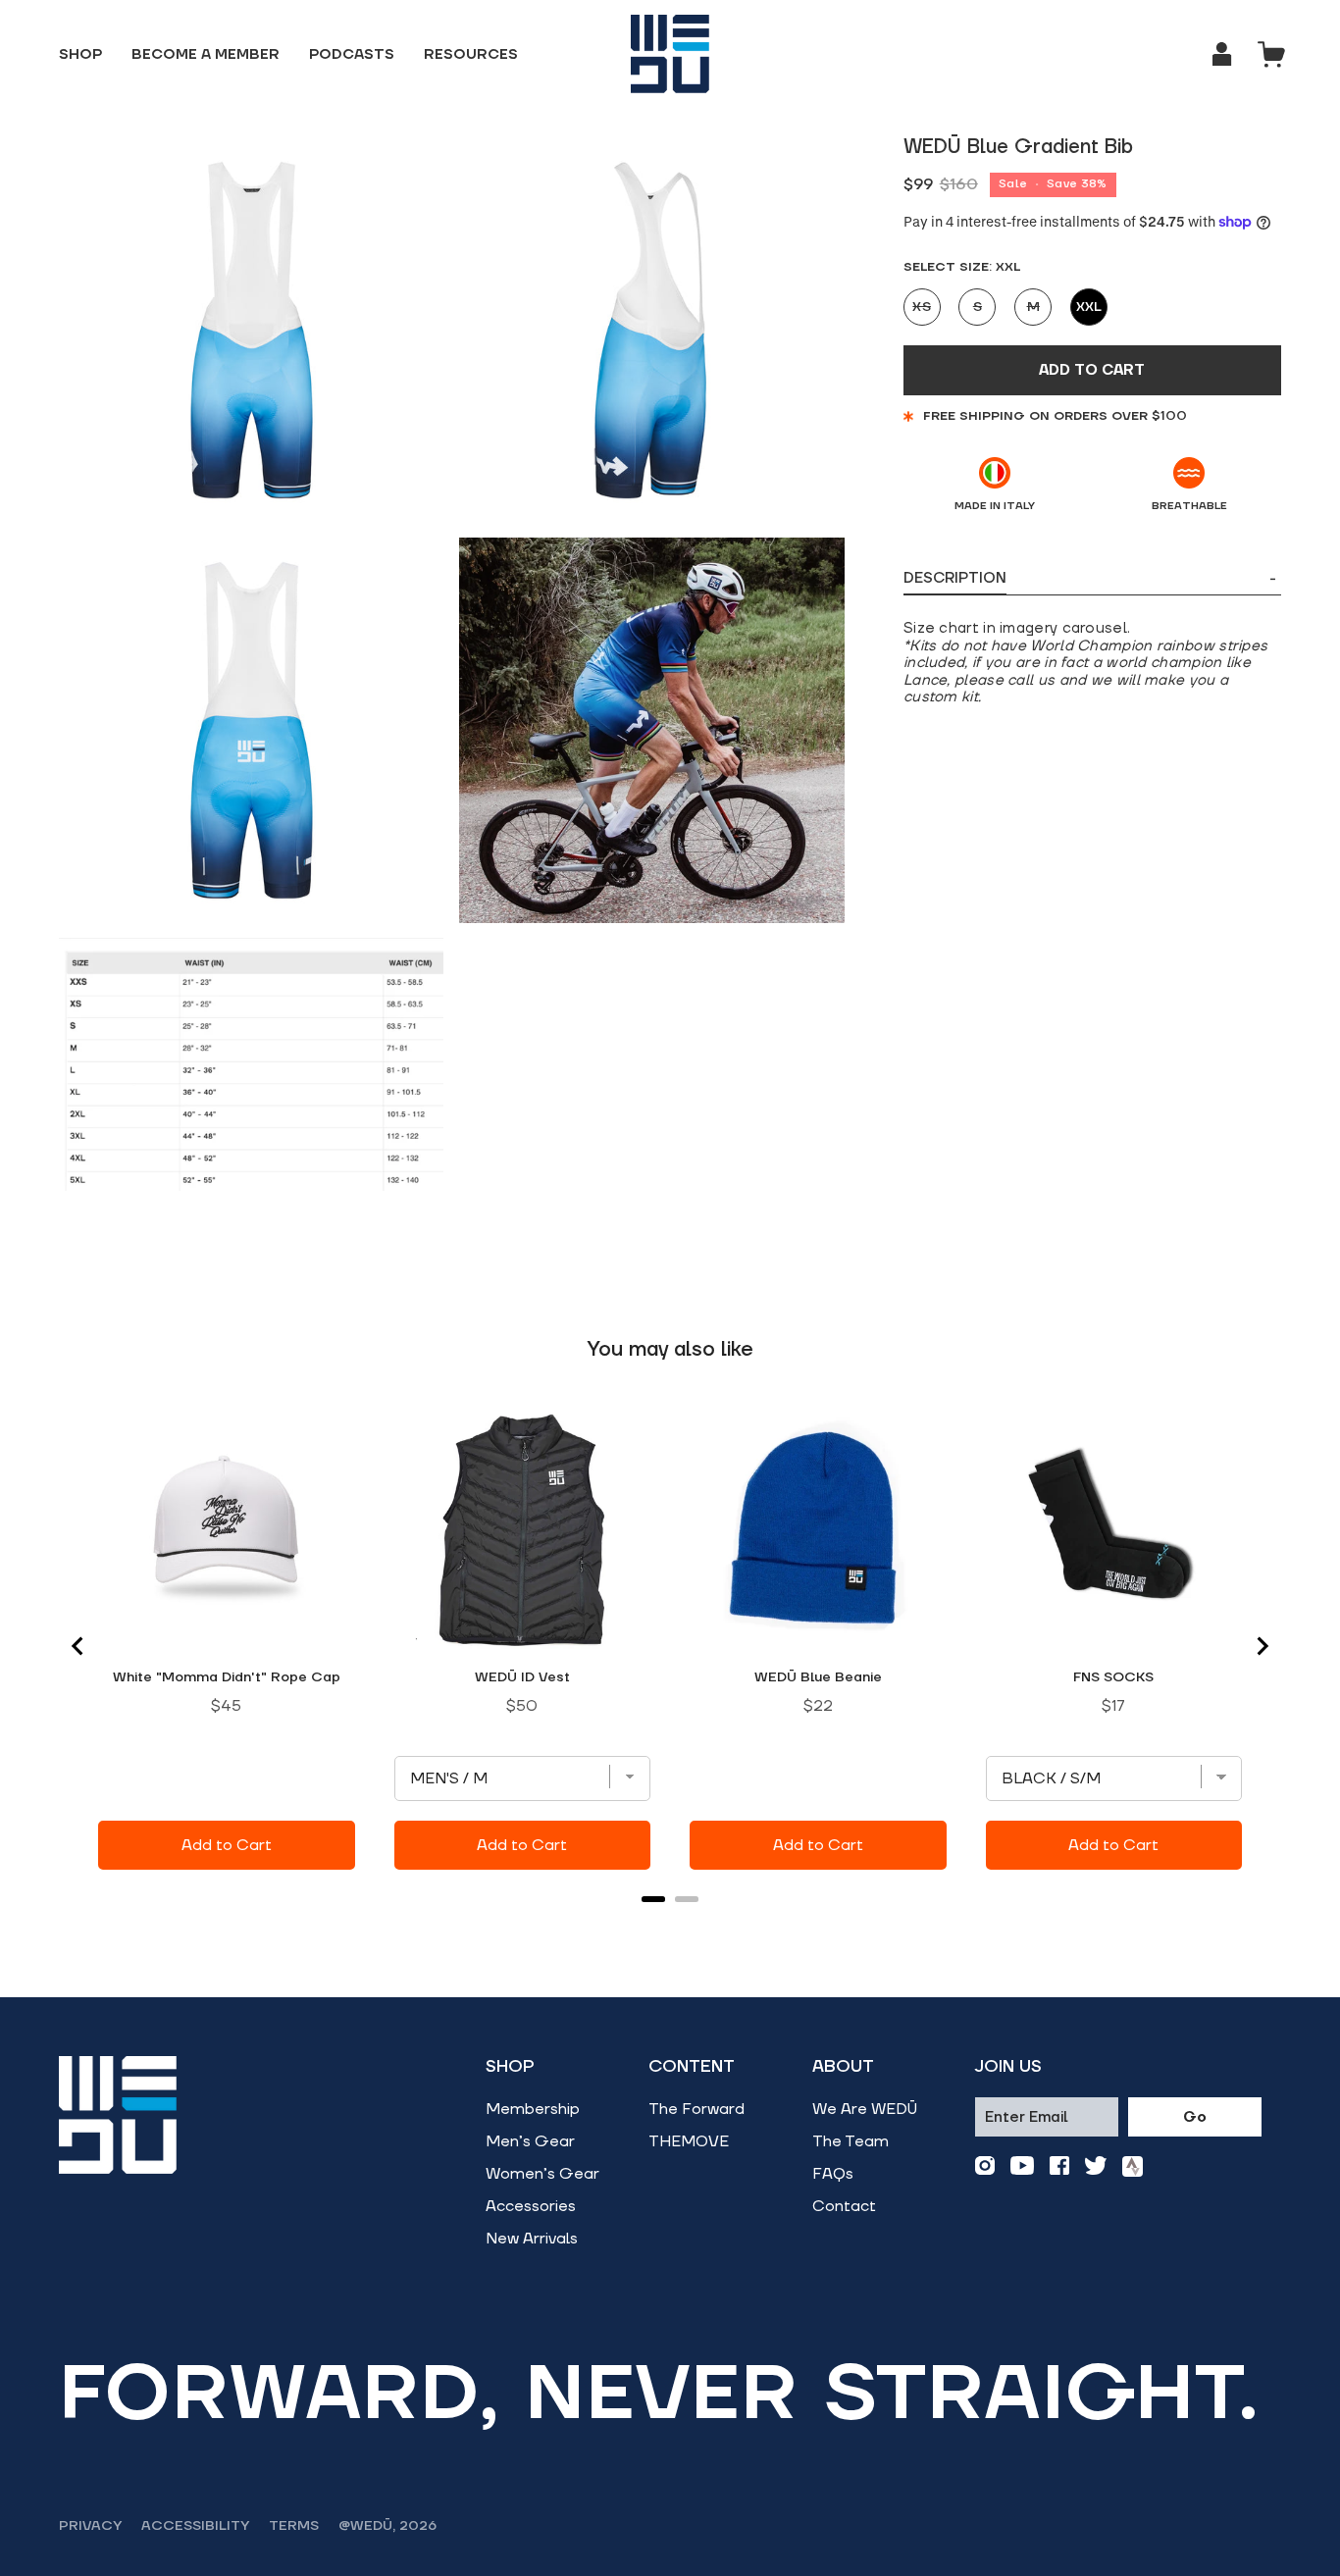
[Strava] (1133, 2166)
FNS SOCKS (1113, 1677)
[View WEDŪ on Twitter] (1096, 2166)
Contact (844, 2206)
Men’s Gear (530, 2141)
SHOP (510, 2067)
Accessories (531, 2206)
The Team (850, 2141)
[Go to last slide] (78, 1646)
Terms (294, 2526)
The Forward (696, 2109)
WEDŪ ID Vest (522, 1677)
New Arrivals (532, 2239)
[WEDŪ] (670, 54)
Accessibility (195, 2526)
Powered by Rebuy (670, 1925)
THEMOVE (689, 2141)
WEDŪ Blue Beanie (818, 1677)
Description (1090, 579)
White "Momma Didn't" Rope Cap (227, 1677)
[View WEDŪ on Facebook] (1059, 2166)
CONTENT (692, 2067)
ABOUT (843, 2067)
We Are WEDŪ (865, 2109)
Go (1195, 2117)
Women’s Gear (542, 2174)
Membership (533, 2109)
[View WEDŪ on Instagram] (985, 2166)
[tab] (653, 1899)
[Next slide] (1262, 1646)
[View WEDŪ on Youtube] (1022, 2166)
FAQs (833, 2174)
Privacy (90, 2526)
